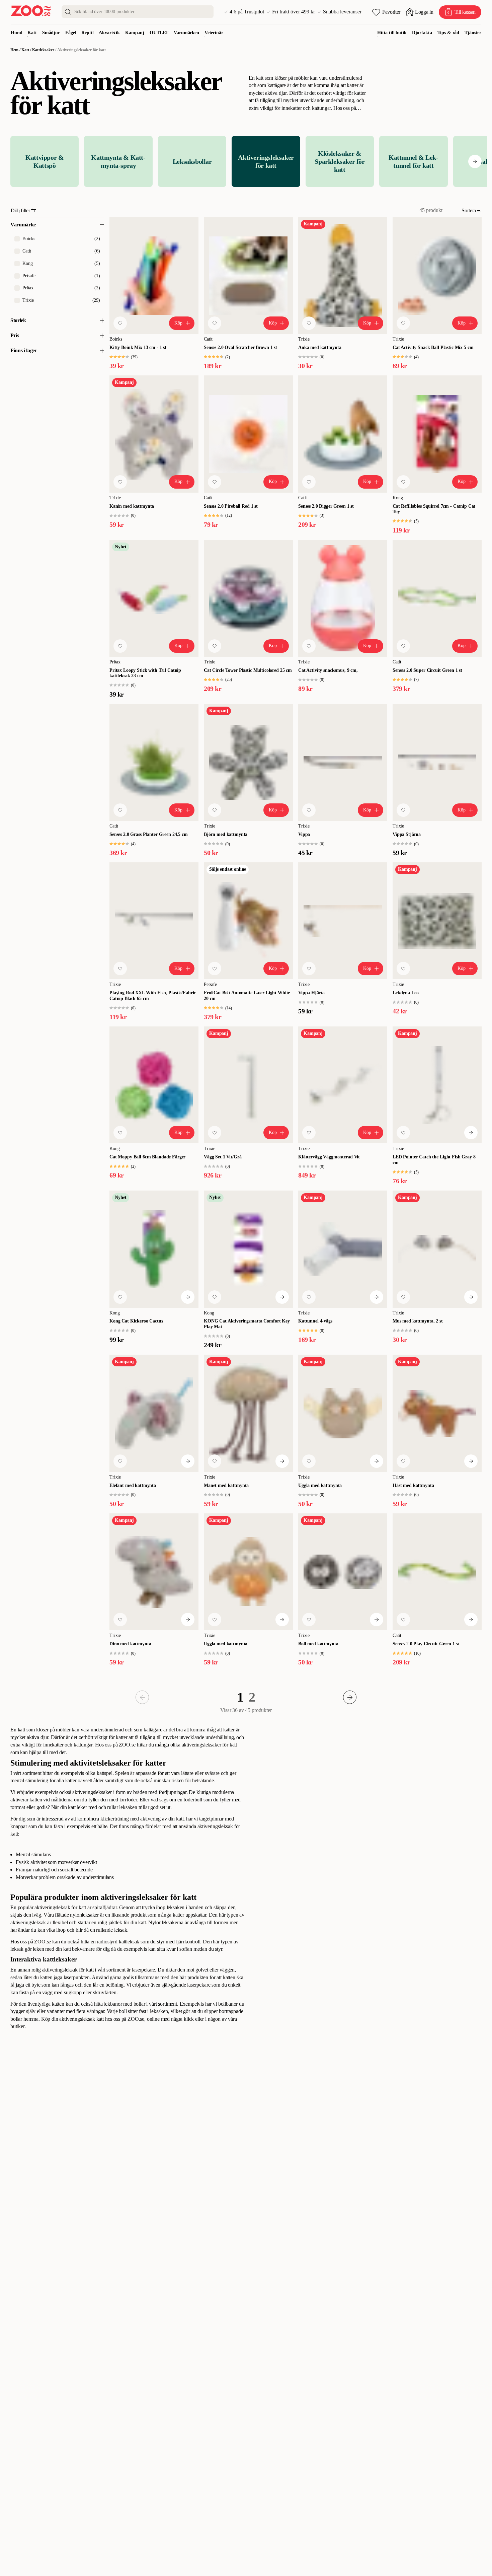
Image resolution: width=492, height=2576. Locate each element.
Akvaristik (109, 33)
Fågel (71, 33)
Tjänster (473, 33)
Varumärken (186, 33)
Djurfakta (422, 33)
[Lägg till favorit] (120, 323)
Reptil (87, 33)
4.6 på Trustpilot (247, 12)
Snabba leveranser (342, 12)
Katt (32, 33)
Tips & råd (448, 33)
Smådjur (51, 33)
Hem (14, 50)
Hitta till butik (392, 33)
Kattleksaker (43, 50)
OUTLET (159, 33)
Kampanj (135, 33)
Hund (16, 33)
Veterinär (214, 33)
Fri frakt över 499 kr (294, 12)
